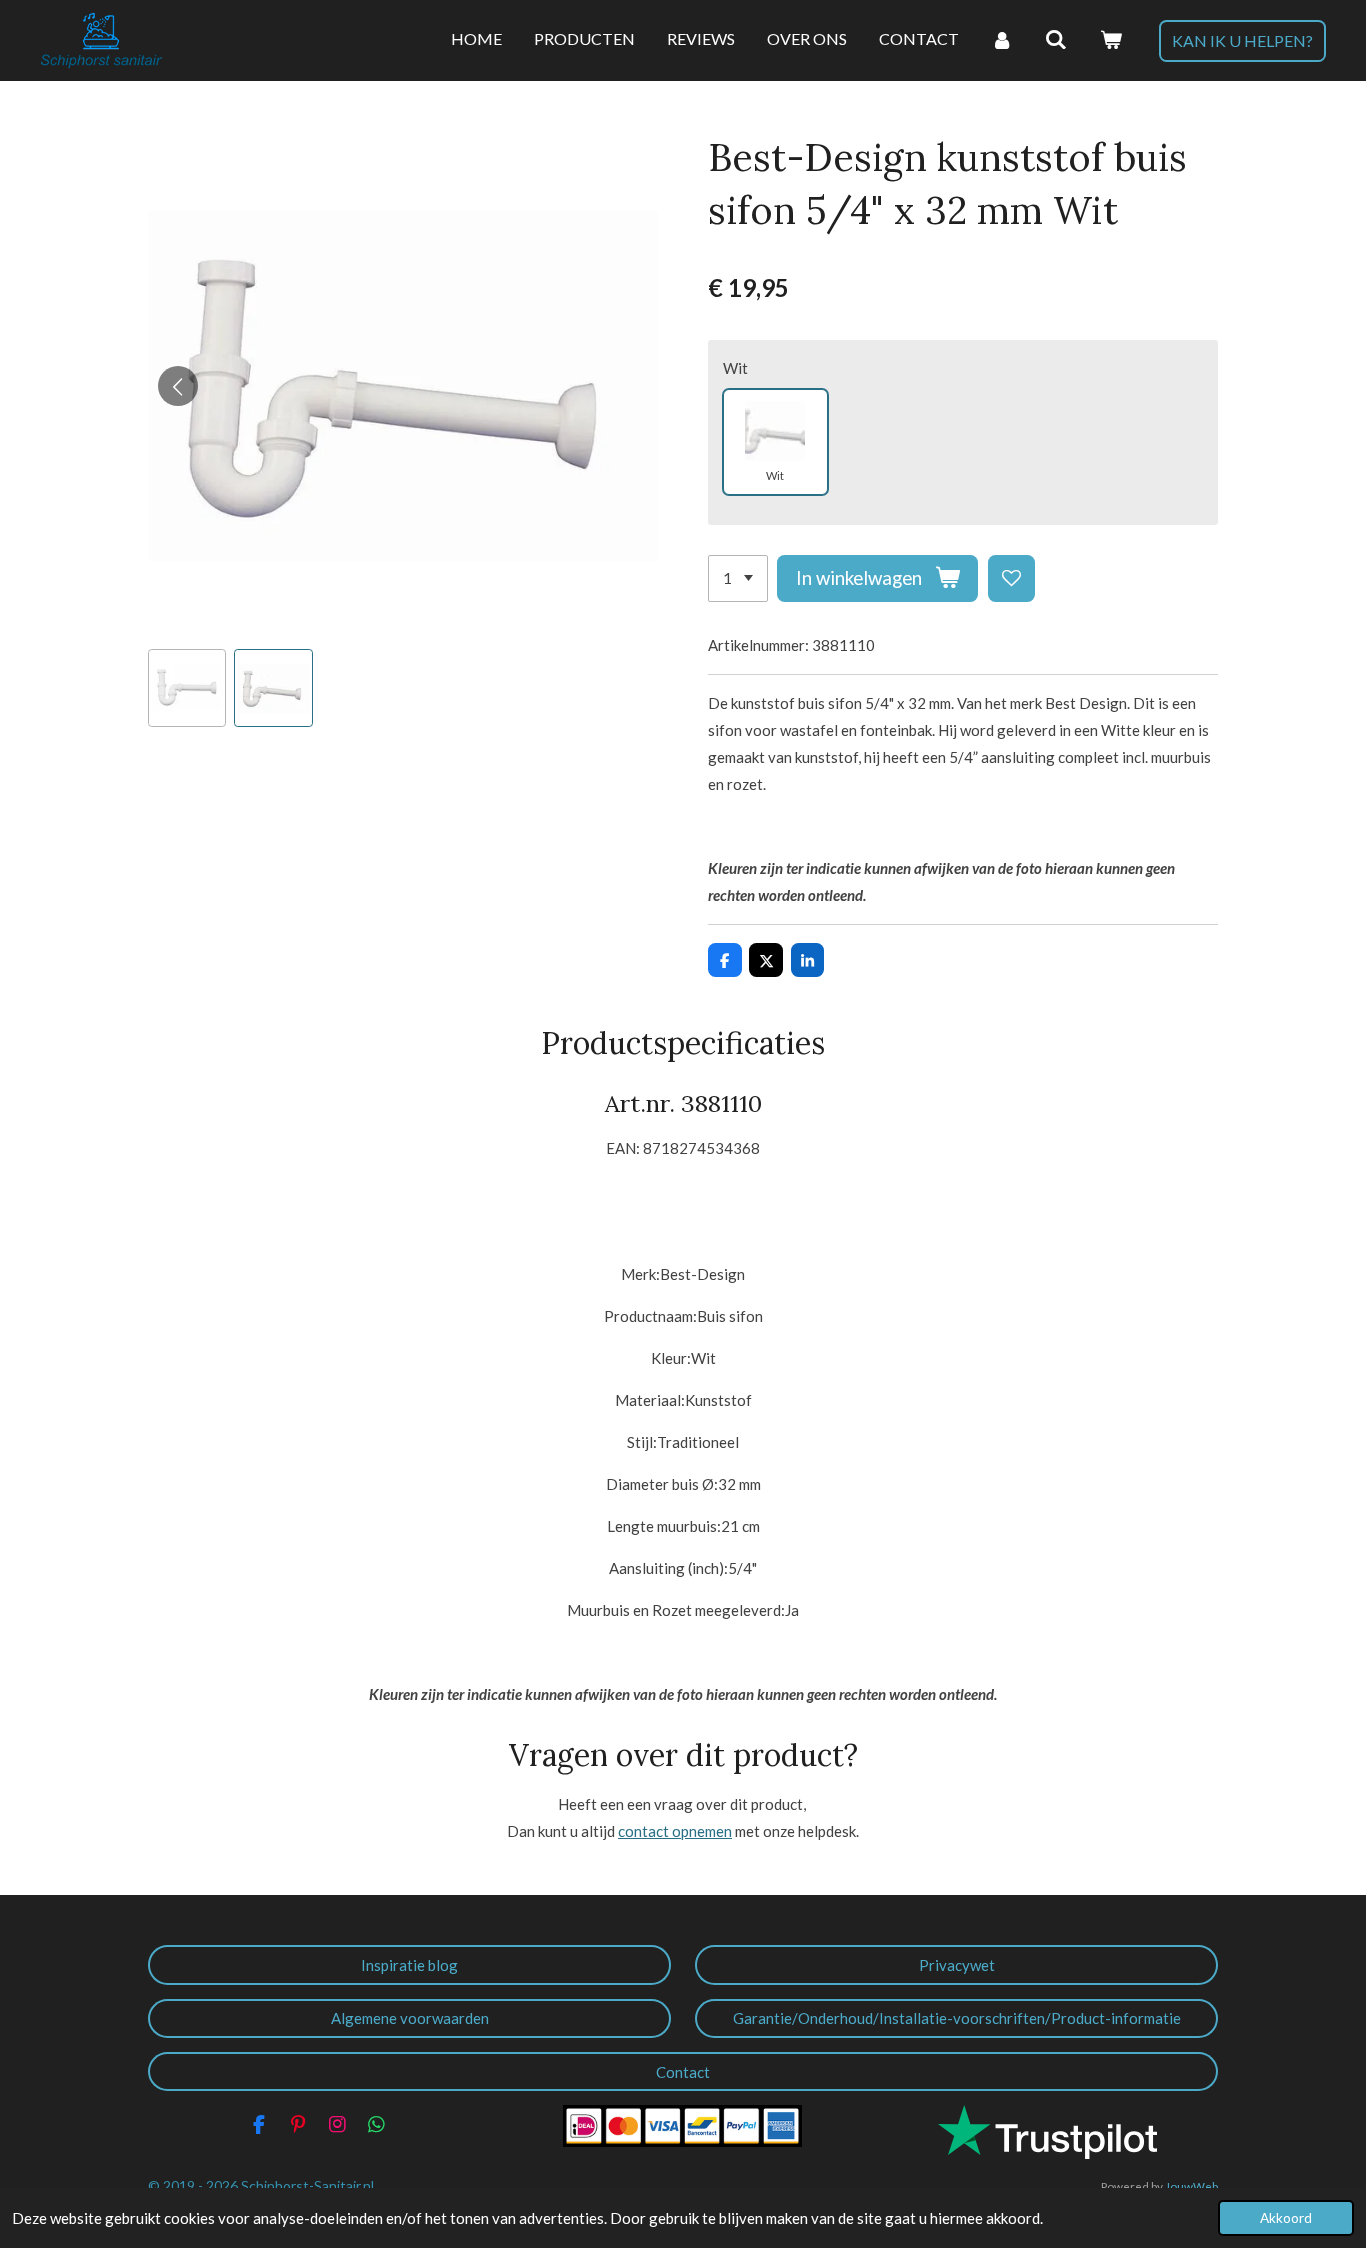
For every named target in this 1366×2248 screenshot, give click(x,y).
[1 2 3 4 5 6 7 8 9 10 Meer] (738, 578)
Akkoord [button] (1286, 2218)
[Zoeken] (1056, 40)
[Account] (1002, 40)
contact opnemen (675, 1831)
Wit (735, 368)
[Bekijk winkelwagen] (1111, 40)
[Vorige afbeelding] (178, 386)
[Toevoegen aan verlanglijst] (1011, 578)
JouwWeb (1191, 2186)
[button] (187, 688)
